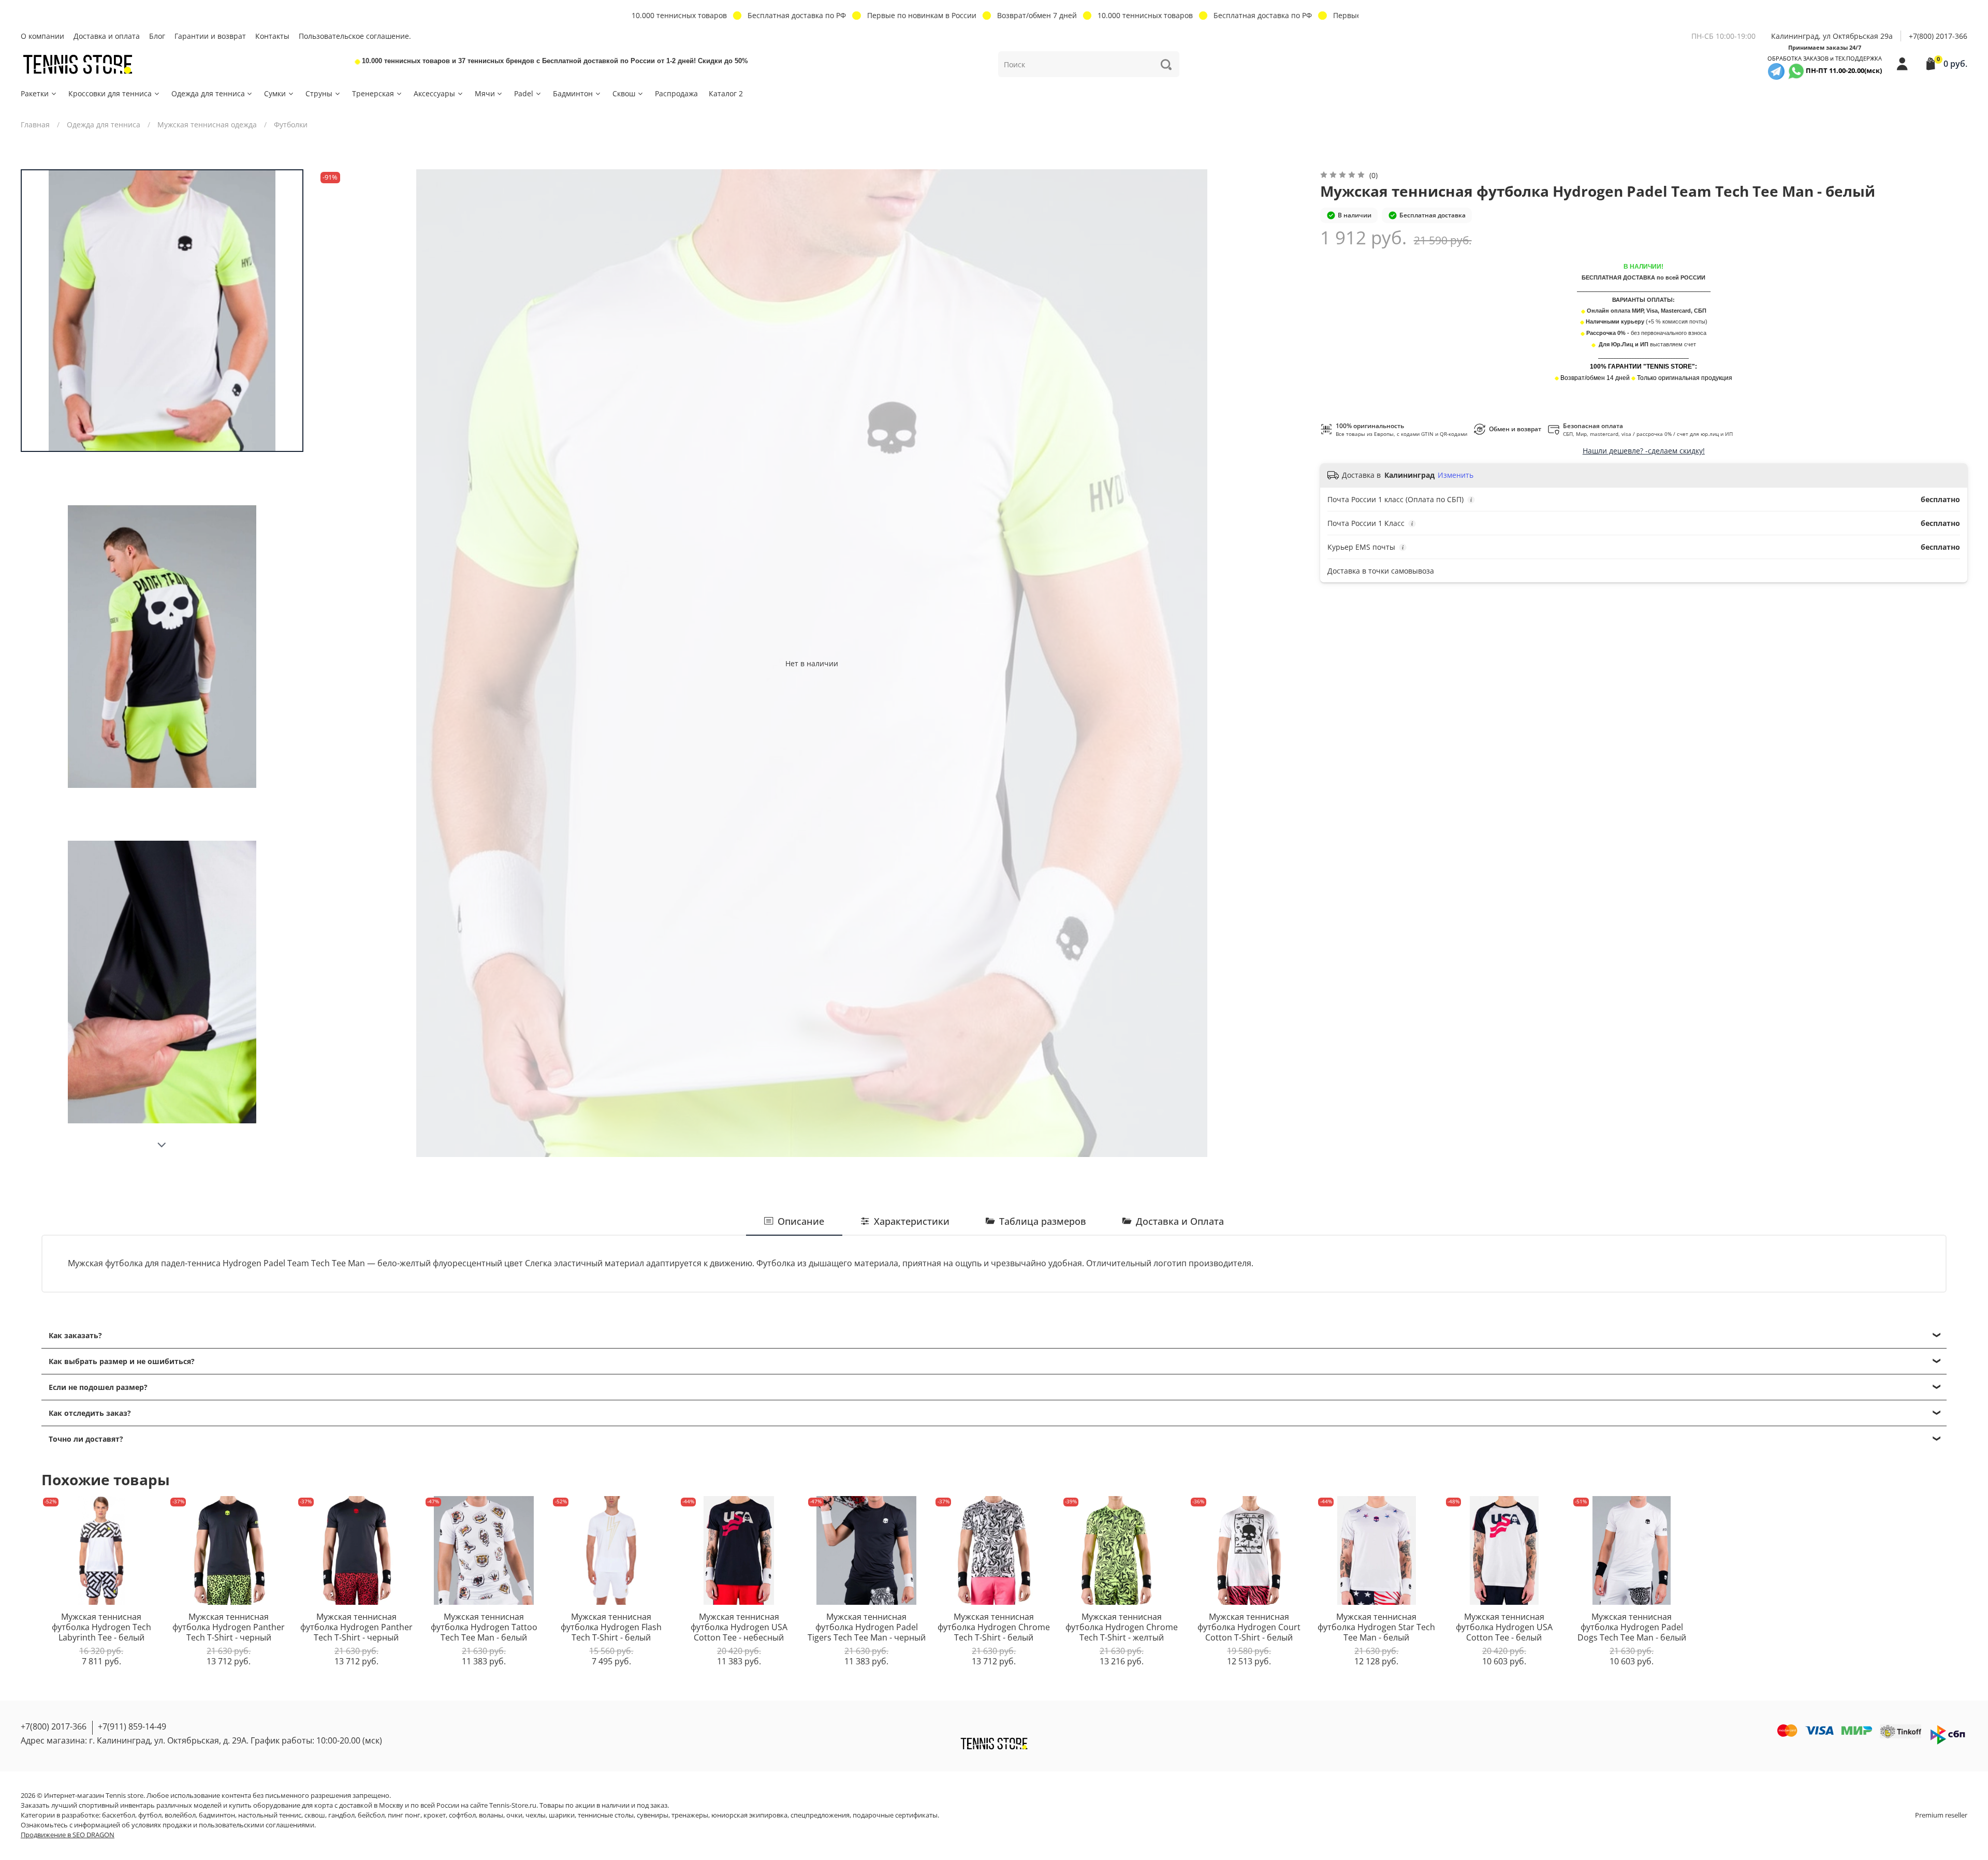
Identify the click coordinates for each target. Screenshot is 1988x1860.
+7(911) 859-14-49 (132, 1726)
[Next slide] (162, 1145)
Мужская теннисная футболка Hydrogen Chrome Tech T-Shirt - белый (994, 1627)
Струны (319, 93)
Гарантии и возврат (210, 36)
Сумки (275, 93)
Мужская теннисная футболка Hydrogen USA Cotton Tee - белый (1504, 1627)
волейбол (180, 1815)
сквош (315, 1815)
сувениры (653, 1815)
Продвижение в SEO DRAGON (68, 1835)
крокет (435, 1815)
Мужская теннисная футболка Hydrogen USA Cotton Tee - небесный (739, 1627)
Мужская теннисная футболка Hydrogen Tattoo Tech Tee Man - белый (484, 1627)
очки (514, 1815)
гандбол (341, 1815)
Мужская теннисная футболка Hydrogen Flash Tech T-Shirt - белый (611, 1627)
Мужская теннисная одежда (207, 125)
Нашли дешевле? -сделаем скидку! (1644, 451)
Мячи (485, 93)
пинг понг (404, 1815)
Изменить (1456, 475)
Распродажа (676, 93)
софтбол (462, 1815)
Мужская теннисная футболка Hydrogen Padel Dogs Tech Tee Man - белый (1632, 1627)
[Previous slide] (336, 663)
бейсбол (371, 1815)
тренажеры (690, 1815)
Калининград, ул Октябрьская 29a (1832, 36)
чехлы (536, 1815)
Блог (157, 36)
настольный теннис (270, 1815)
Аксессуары (434, 93)
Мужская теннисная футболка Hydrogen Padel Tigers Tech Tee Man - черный (867, 1627)
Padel (524, 93)
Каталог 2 (726, 93)
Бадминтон (573, 93)
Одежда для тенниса (208, 93)
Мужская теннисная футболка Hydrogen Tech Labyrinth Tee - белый (101, 1627)
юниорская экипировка (749, 1815)
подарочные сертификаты (895, 1815)
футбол (150, 1815)
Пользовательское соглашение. (355, 36)
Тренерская (373, 93)
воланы (491, 1815)
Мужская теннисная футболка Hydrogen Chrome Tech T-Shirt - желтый (1122, 1627)
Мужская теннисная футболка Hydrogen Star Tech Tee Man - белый (1376, 1627)
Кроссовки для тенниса (110, 93)
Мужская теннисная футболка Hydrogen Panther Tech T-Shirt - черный (229, 1627)
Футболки (291, 125)
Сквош (624, 93)
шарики (562, 1815)
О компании (42, 36)
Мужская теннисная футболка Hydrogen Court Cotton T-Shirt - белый (1249, 1627)
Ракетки (35, 93)
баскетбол (119, 1815)
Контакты (272, 36)
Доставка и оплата (107, 36)
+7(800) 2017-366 (1938, 36)
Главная (35, 125)
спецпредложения (820, 1815)
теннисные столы (606, 1815)
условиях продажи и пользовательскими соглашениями (223, 1825)
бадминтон (217, 1815)
